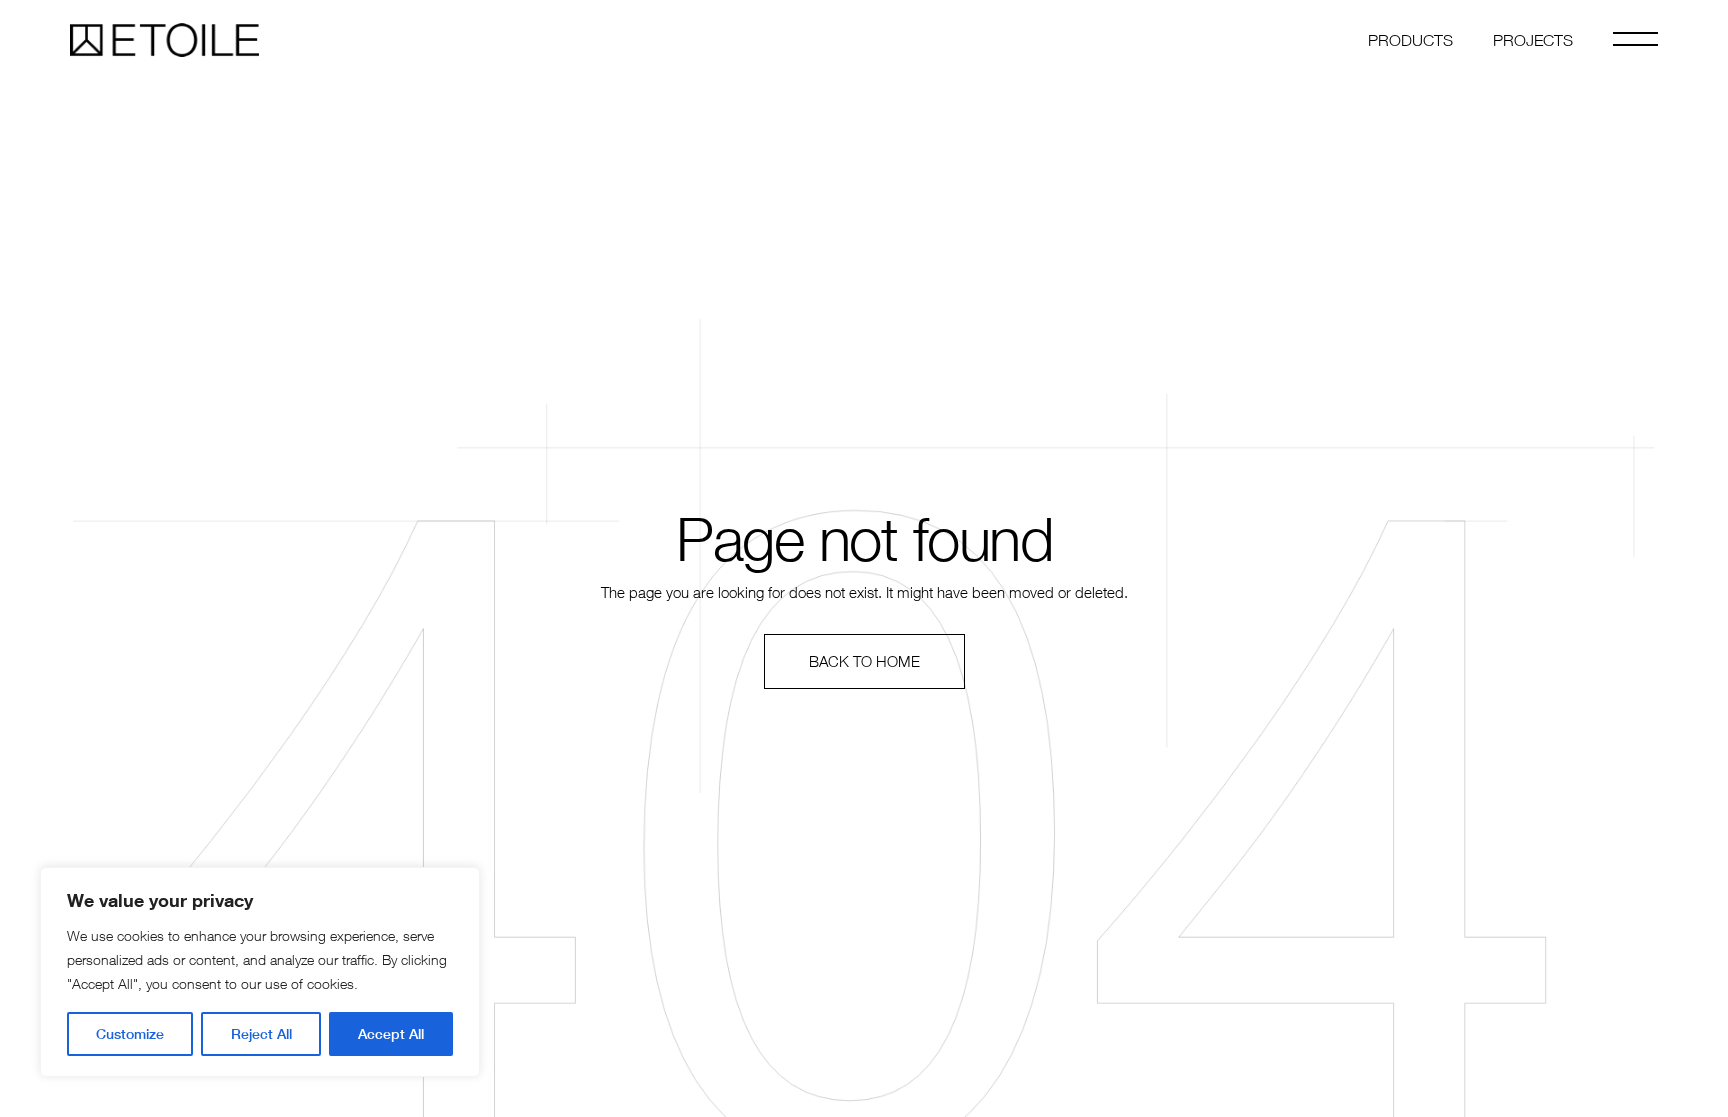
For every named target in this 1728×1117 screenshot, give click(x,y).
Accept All (391, 1034)
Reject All (261, 1034)
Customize (130, 1034)
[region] (260, 972)
